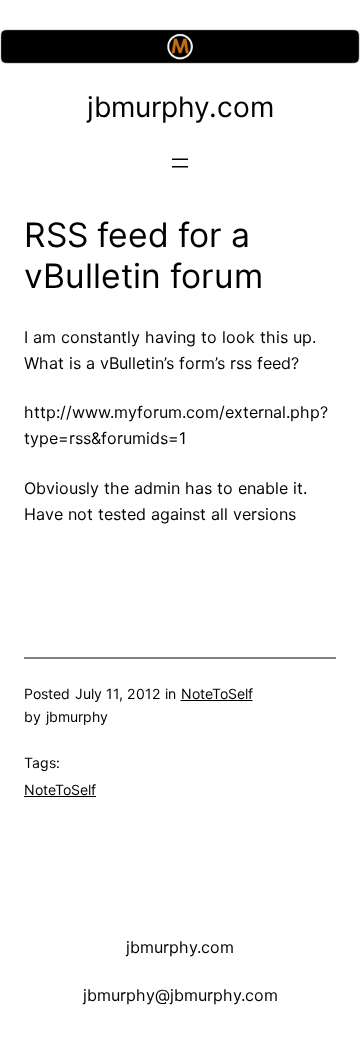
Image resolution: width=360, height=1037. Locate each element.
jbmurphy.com (180, 107)
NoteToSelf (217, 693)
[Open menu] (180, 163)
